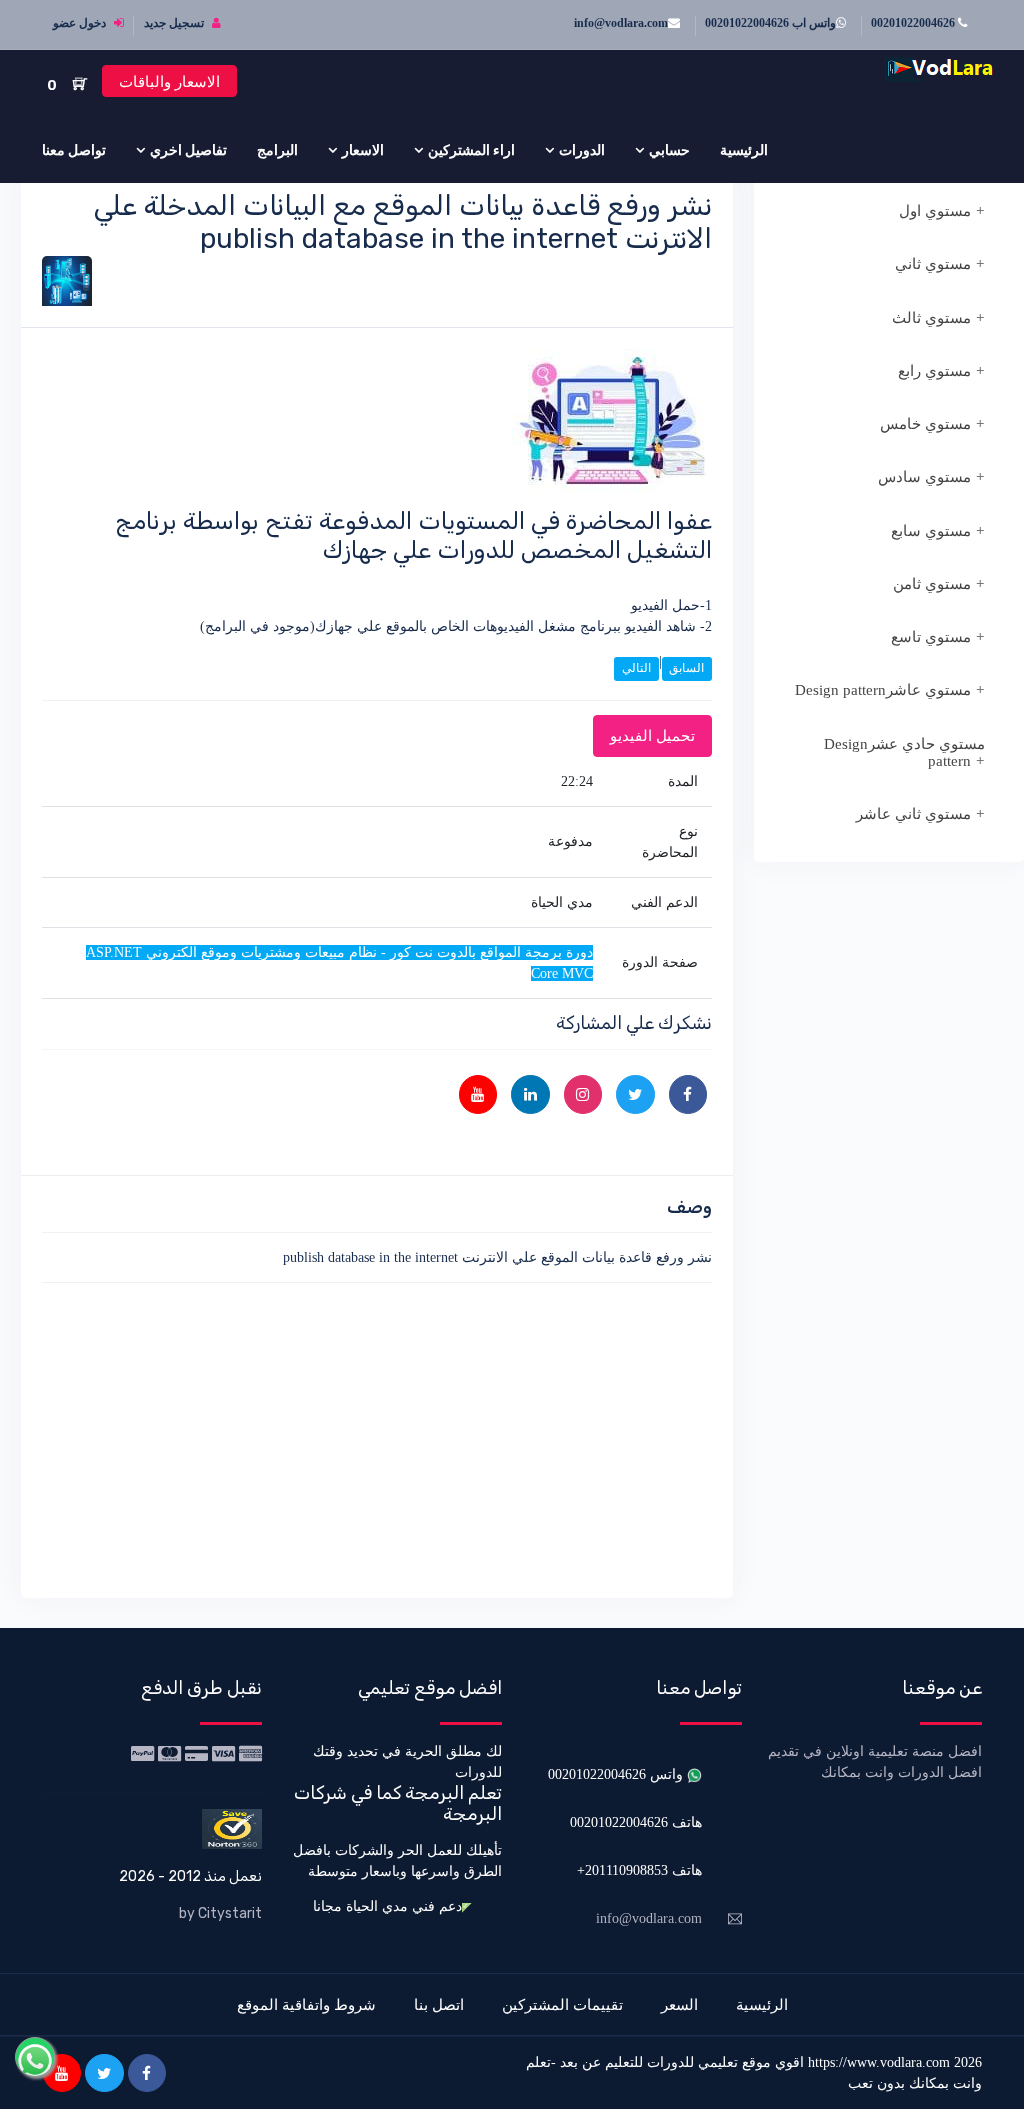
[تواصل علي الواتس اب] (35, 2057)
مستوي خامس (925, 424)
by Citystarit (220, 1913)
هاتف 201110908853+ (639, 1870)
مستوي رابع (934, 371)
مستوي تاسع (931, 637)
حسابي (669, 150)
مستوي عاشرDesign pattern (883, 690)
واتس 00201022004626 (617, 1774)
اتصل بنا (439, 2004)
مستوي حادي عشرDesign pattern (904, 752)
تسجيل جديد (175, 23)
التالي (636, 668)
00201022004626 (914, 23)
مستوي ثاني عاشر (913, 814)
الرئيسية (744, 150)
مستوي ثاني (933, 264)
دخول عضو (81, 23)
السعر (679, 2004)
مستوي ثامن (932, 584)
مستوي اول (935, 211)
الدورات (582, 150)
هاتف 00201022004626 (636, 1822)
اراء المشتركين (471, 150)
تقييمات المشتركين (562, 2004)
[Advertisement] (377, 1437)
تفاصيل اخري (188, 150)
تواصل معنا (74, 150)
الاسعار (363, 150)
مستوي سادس (924, 477)
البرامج (277, 150)
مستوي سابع (931, 531)
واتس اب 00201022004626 (770, 23)
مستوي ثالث (931, 318)
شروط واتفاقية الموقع (306, 2004)
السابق (686, 668)
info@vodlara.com (621, 23)
